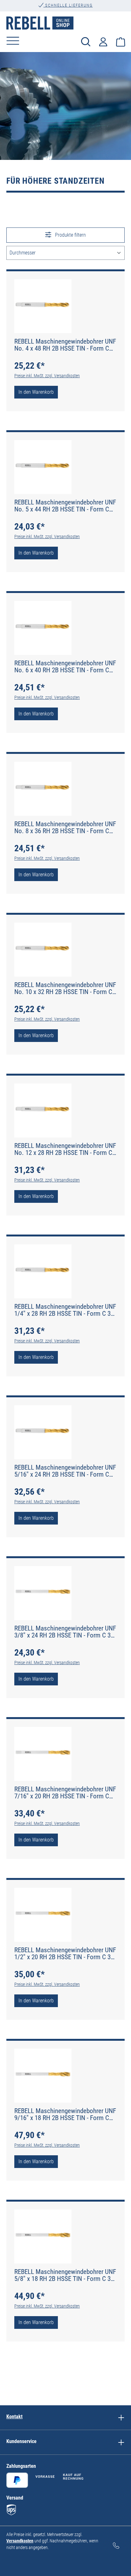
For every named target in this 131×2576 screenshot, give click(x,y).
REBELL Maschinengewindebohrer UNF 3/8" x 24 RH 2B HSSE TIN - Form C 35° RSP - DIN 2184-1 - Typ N (65, 1632)
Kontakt (14, 2417)
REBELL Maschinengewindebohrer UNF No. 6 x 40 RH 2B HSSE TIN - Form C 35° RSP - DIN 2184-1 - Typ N (65, 667)
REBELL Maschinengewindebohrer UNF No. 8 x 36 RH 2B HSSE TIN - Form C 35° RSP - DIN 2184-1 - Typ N (65, 827)
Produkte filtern (70, 235)
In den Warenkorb (36, 392)
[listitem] (121, 2418)
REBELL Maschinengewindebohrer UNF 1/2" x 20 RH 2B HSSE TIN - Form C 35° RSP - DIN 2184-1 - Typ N (65, 1953)
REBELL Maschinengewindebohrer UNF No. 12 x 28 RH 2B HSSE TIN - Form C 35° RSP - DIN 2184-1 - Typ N (65, 1149)
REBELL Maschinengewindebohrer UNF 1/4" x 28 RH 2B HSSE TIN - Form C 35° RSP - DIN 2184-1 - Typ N (65, 1310)
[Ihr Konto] (103, 41)
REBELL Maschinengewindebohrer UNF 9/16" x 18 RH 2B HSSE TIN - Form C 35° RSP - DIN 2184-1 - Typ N (65, 2114)
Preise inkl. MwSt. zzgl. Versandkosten (47, 376)
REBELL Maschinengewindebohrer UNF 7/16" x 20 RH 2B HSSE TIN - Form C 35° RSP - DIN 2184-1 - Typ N (65, 1793)
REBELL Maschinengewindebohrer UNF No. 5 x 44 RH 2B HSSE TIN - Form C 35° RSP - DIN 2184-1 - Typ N (65, 506)
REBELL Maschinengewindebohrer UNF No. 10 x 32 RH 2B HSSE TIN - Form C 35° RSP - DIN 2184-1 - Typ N (65, 988)
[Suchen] (86, 41)
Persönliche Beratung (68, 12)
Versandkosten (20, 2541)
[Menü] (13, 41)
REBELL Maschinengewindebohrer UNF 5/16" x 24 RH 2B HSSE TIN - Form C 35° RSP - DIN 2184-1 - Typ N (65, 1471)
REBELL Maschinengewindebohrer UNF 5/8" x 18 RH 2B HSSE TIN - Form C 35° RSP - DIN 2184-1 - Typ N (65, 2275)
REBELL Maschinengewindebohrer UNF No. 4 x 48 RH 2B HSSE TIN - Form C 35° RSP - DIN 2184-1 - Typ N (65, 345)
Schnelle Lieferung (68, 5)
